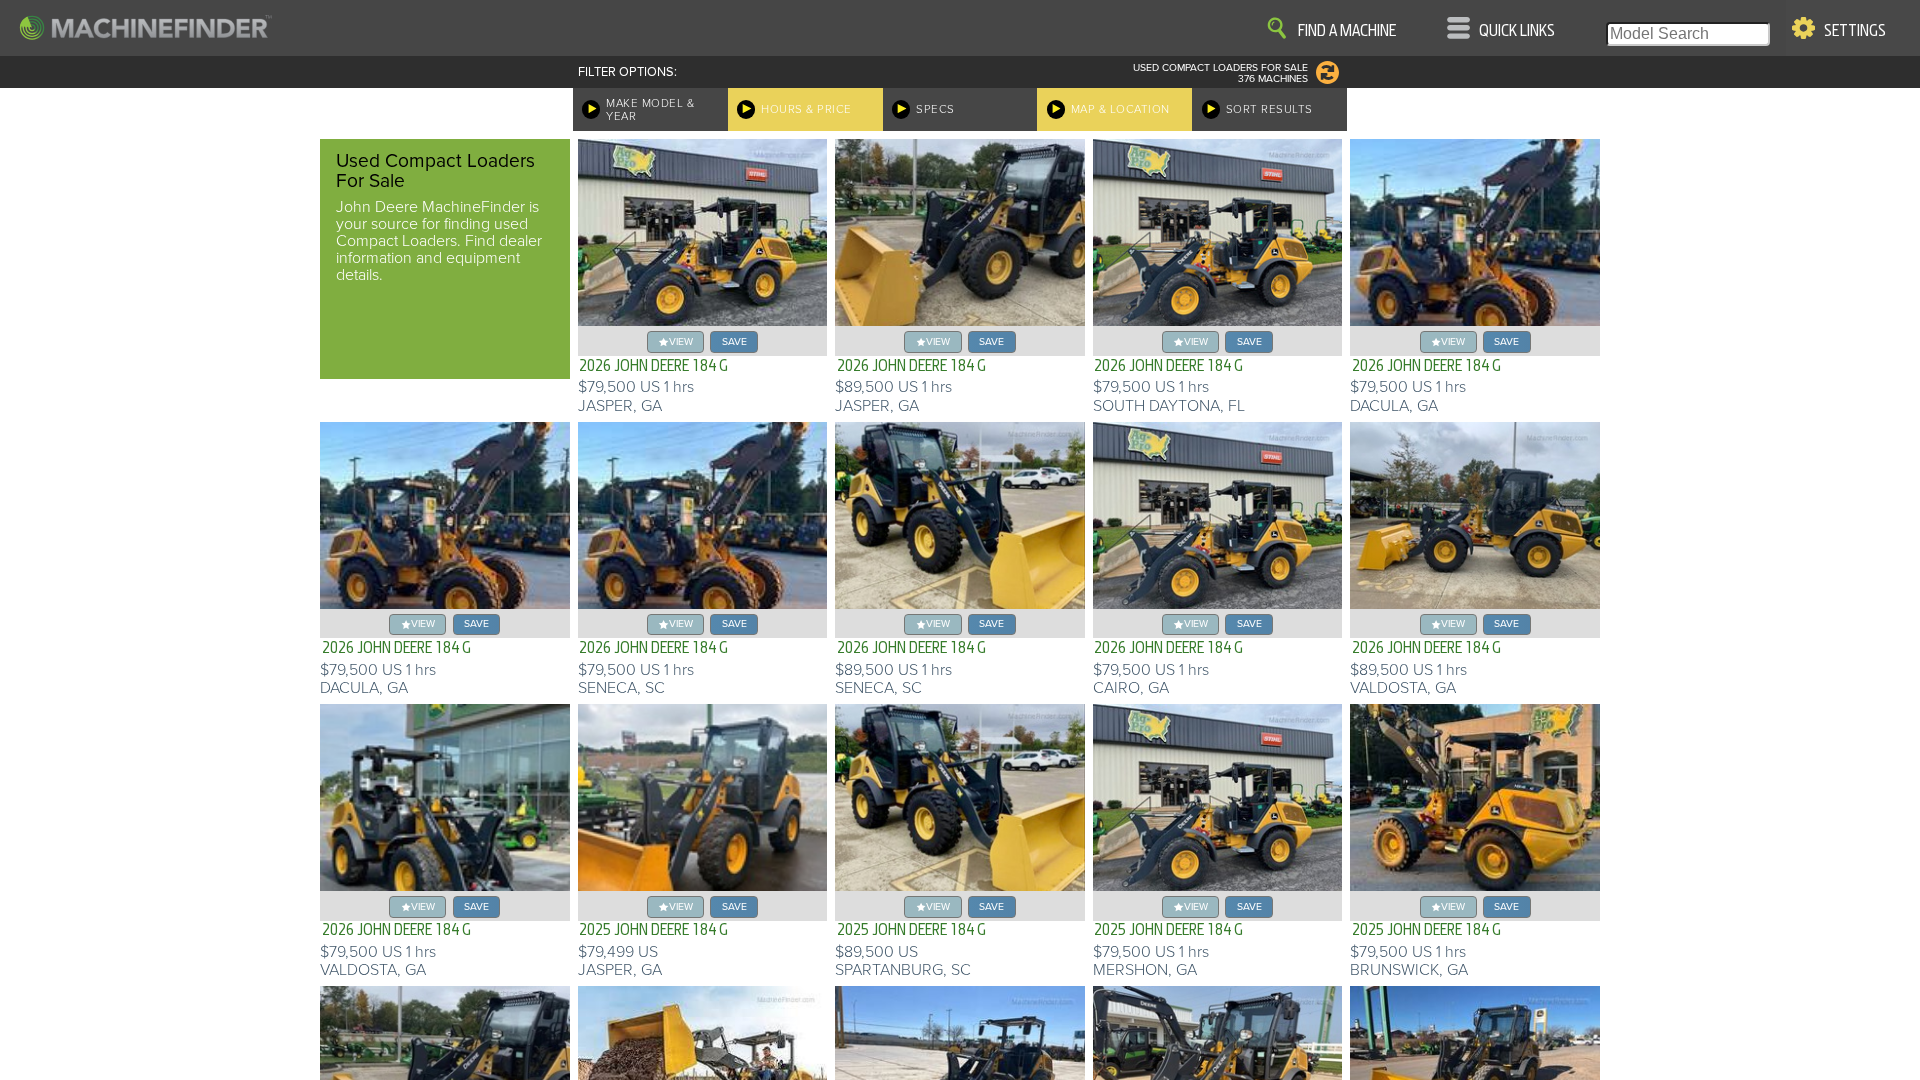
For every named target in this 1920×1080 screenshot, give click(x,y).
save (734, 341)
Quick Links (1517, 31)
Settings (1855, 31)
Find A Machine (1347, 31)
